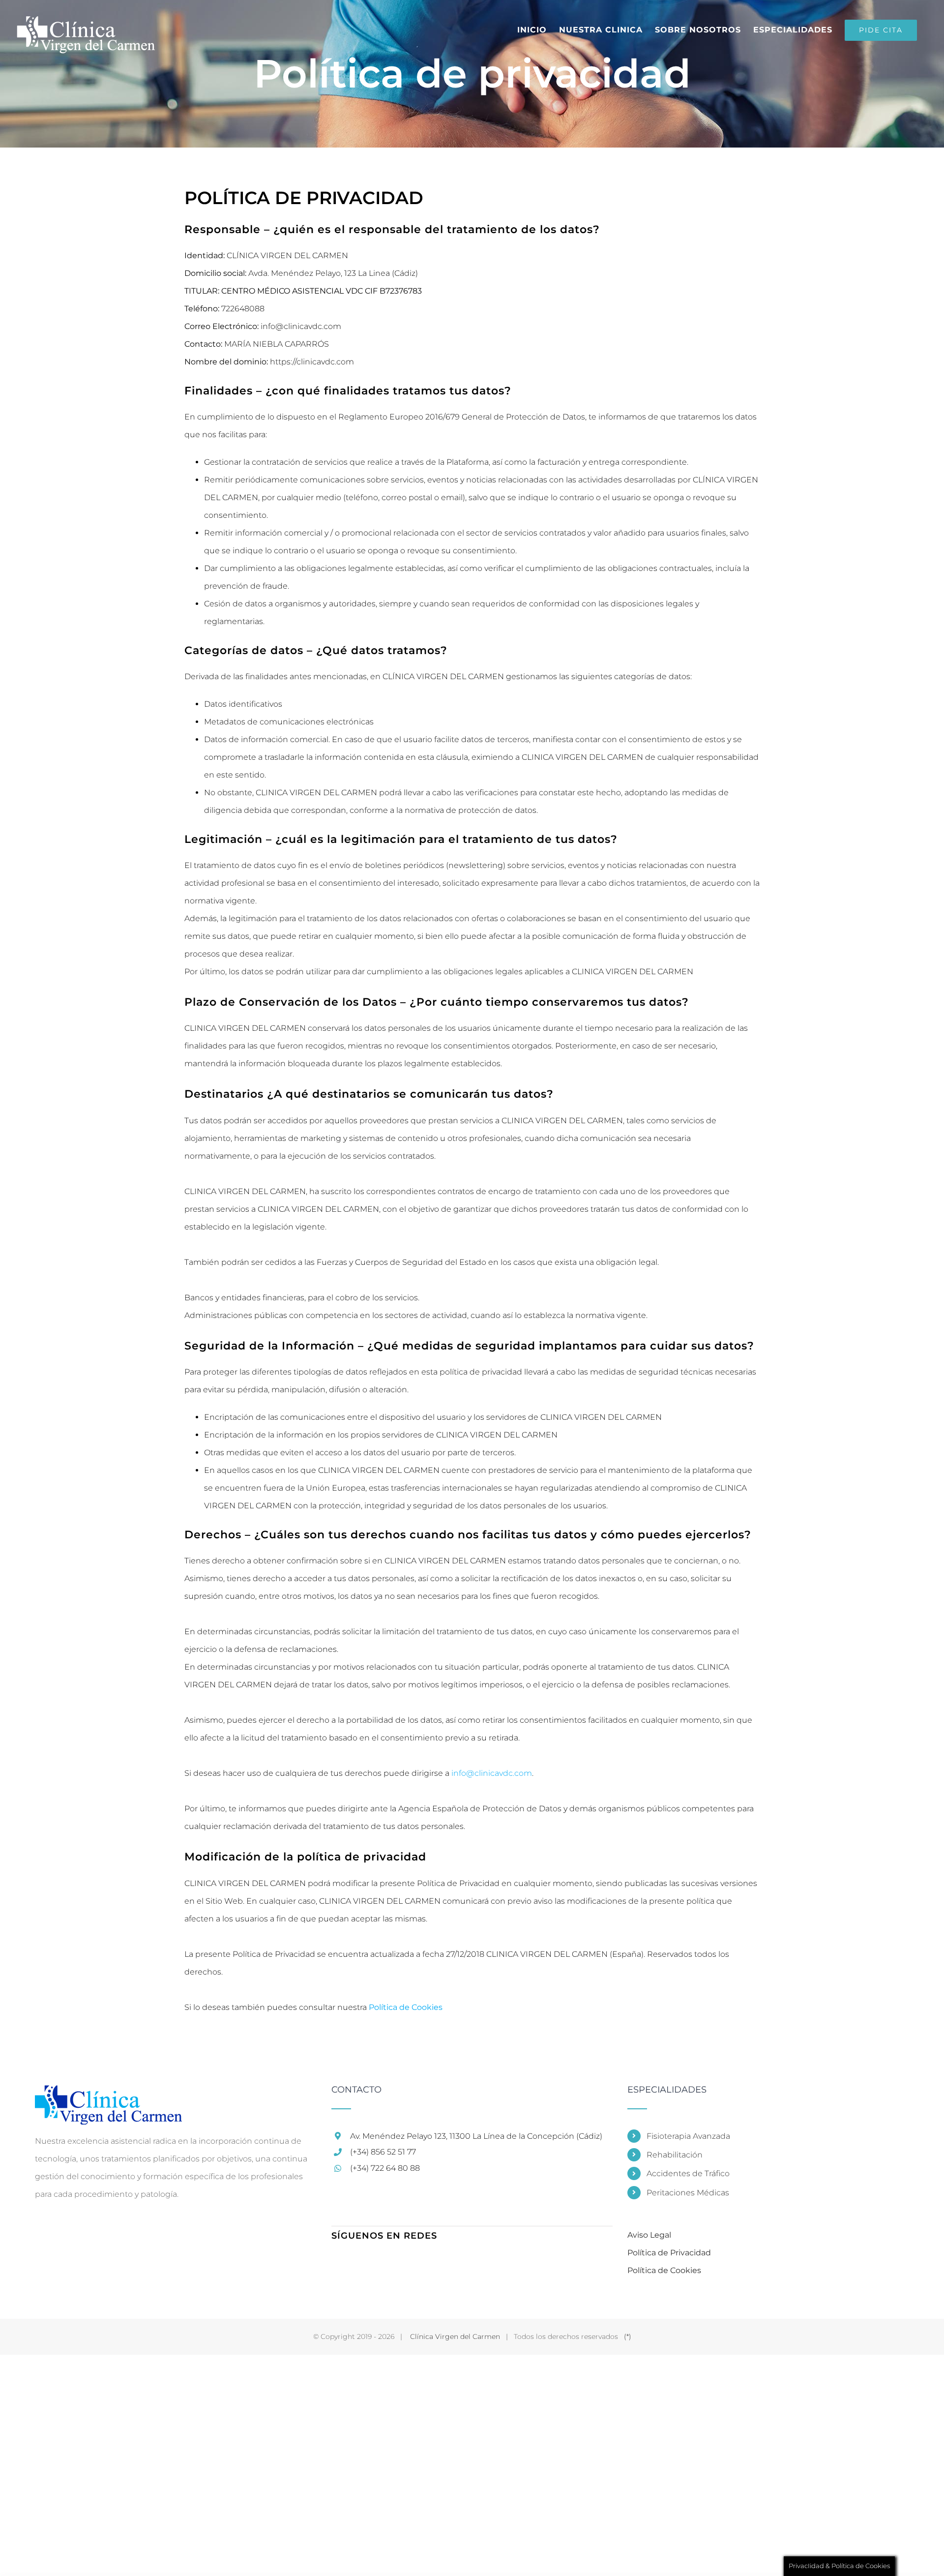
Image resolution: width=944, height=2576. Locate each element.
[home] (108, 2094)
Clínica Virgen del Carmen (455, 2336)
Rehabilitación (675, 2155)
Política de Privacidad (669, 2253)
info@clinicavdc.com (492, 1773)
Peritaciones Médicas (688, 2193)
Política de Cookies (406, 2007)
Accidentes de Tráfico (688, 2173)
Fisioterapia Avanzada (688, 2136)
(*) (628, 2336)
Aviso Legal (649, 2235)
